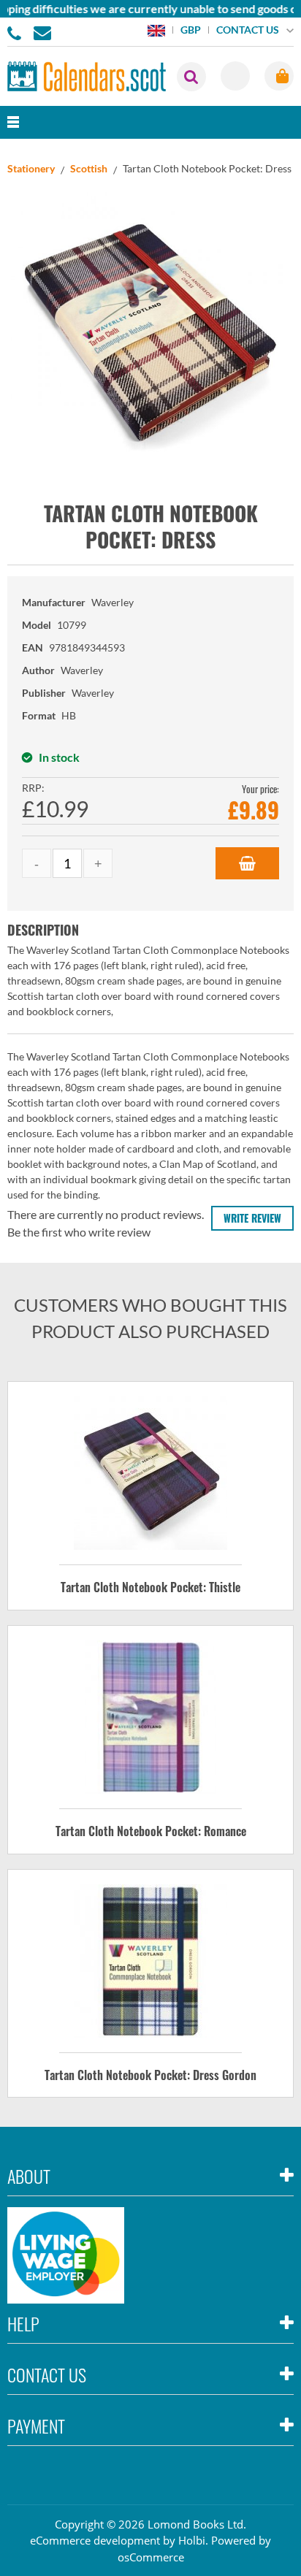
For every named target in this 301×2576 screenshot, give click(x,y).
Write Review (252, 1218)
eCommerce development (95, 2540)
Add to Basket (247, 863)
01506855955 (17, 32)
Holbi (192, 2540)
